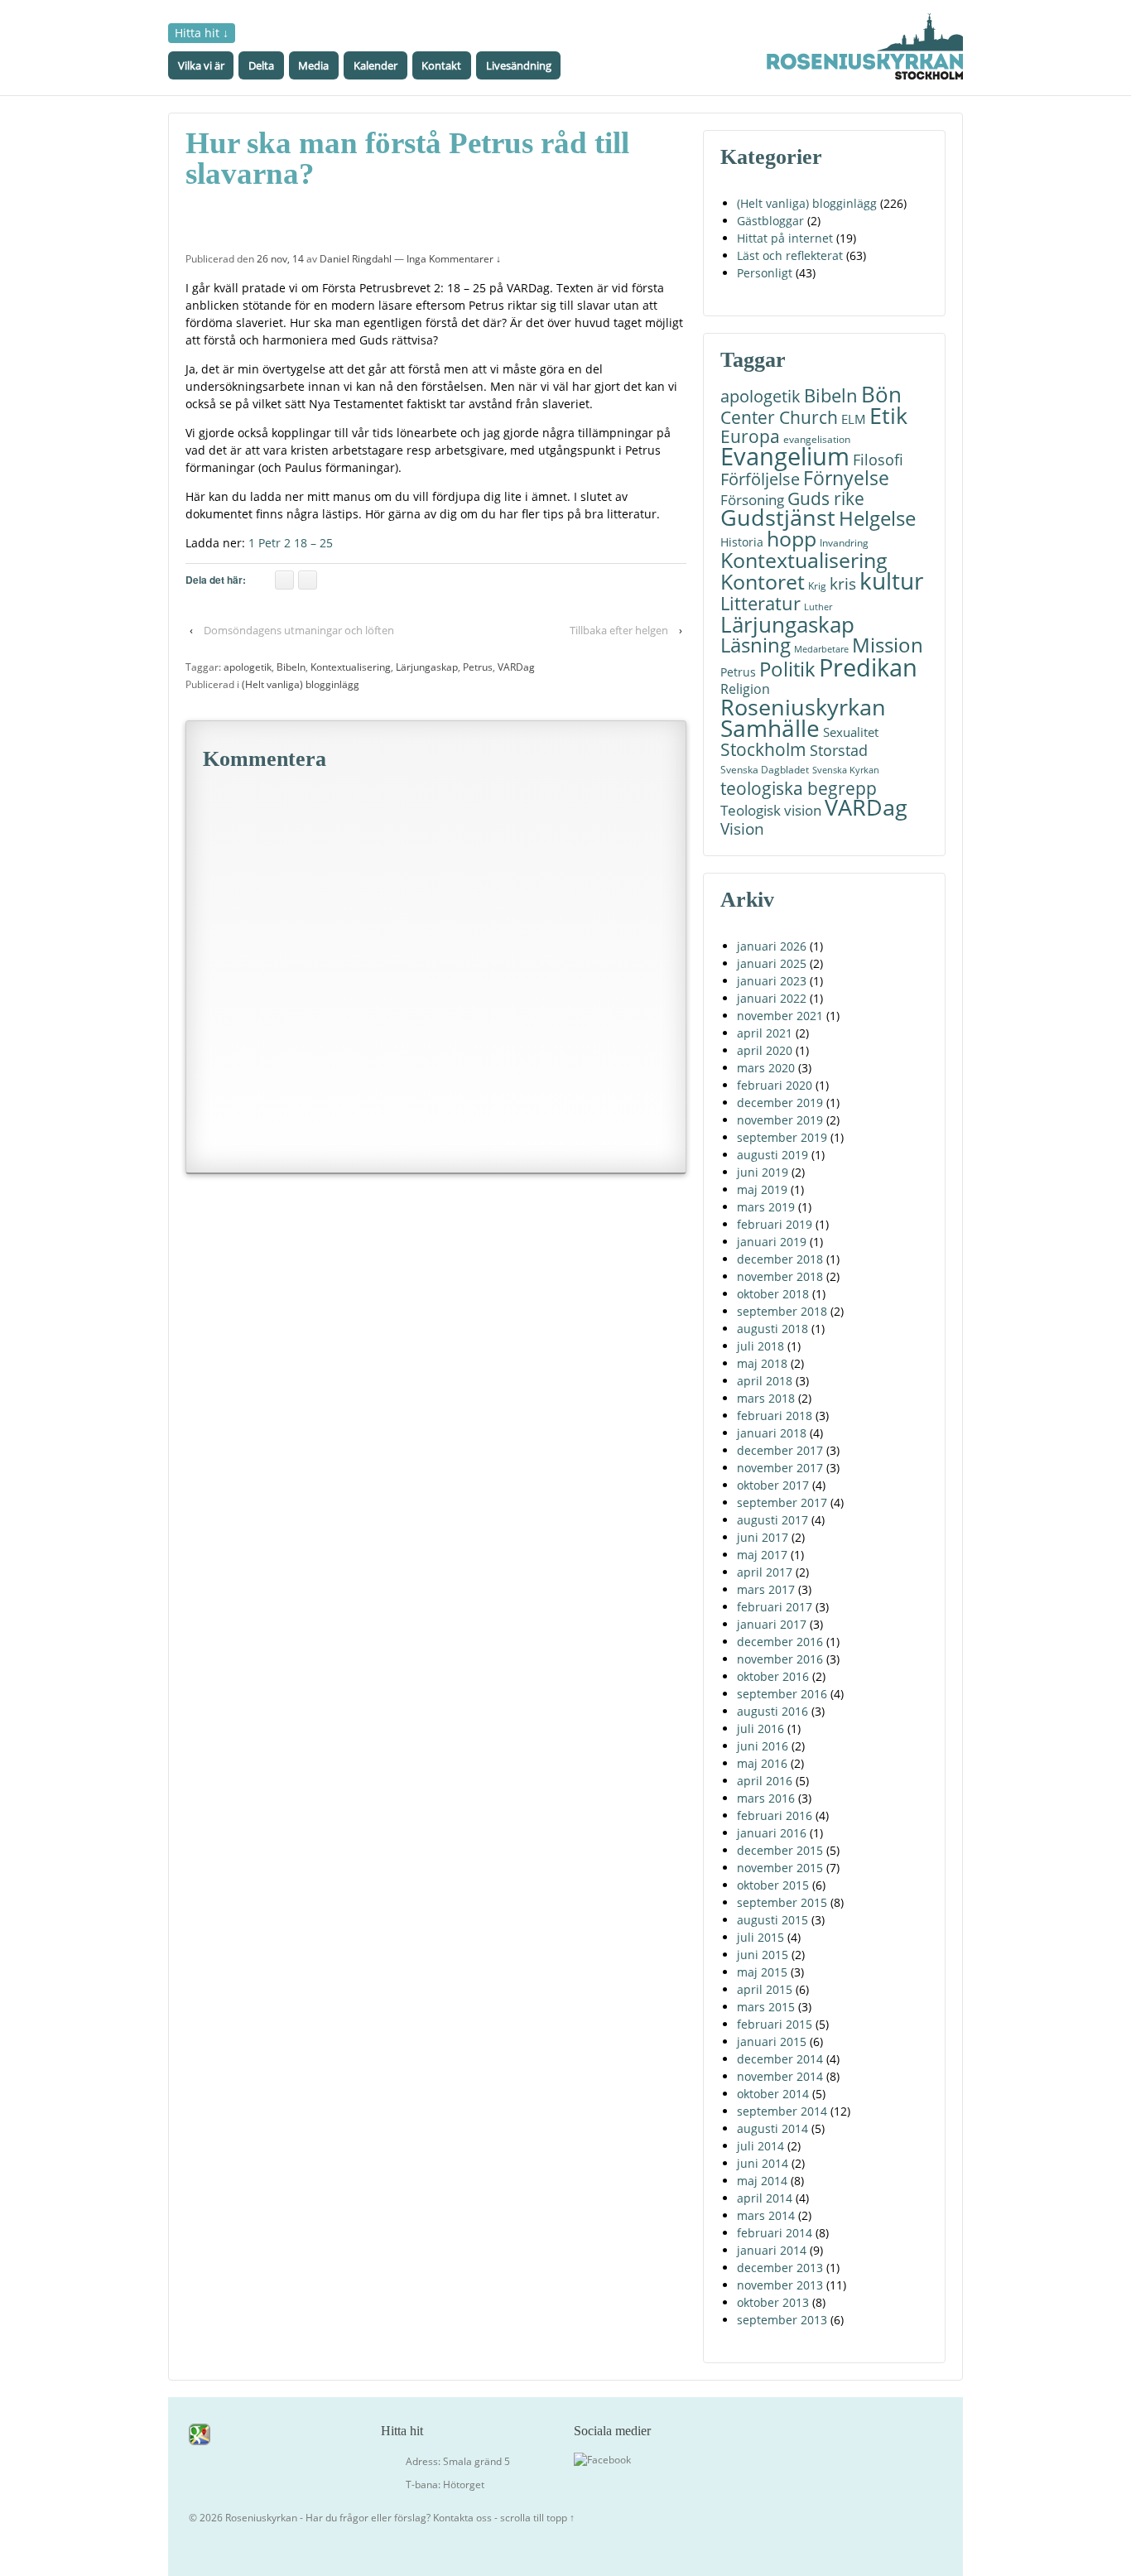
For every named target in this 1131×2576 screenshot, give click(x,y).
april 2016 (765, 1781)
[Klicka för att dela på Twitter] (308, 580)
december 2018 (780, 1259)
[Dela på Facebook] (284, 580)
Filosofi (878, 459)
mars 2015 (766, 2007)
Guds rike (826, 498)
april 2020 (765, 1050)
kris (843, 583)
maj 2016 (762, 1763)
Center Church (779, 417)
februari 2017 (775, 1607)
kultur (891, 581)
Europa (750, 437)
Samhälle (770, 728)
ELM (854, 419)
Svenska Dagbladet (765, 770)
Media (313, 65)
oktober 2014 (773, 2094)
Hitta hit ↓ (202, 33)
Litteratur (760, 603)
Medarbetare (821, 649)
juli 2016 (760, 1729)
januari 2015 (772, 2042)
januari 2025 (772, 963)
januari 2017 (772, 1624)
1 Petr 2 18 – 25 (291, 543)
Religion (745, 689)
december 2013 (780, 2268)
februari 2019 (775, 1224)
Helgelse (877, 518)
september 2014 (782, 2111)
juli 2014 (760, 2146)
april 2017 (765, 1572)
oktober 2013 (773, 2302)
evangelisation (817, 439)
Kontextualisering (351, 667)
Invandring (844, 543)
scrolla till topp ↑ (537, 2518)
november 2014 (780, 2076)
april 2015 (765, 1989)
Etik (888, 415)
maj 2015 (762, 1972)
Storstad (839, 750)
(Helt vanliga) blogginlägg (301, 684)
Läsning (756, 645)
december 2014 (780, 2059)
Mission (888, 645)
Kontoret (763, 582)
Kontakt (441, 65)
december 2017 (780, 1450)
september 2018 (782, 1311)
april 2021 (765, 1033)
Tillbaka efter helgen (619, 630)
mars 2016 (766, 1798)
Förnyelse (846, 478)
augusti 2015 (772, 1920)
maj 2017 (762, 1555)
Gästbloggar (770, 221)
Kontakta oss (462, 2518)
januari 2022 (772, 998)
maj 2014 (762, 2181)
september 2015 (782, 1902)
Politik (787, 669)
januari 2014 (772, 2250)
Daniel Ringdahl (356, 259)
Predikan (868, 667)
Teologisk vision (771, 810)
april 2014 (765, 2198)
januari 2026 (772, 946)
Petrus (478, 667)
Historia (742, 542)
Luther (818, 607)
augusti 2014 (772, 2128)
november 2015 (780, 1868)
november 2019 (780, 1120)
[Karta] (200, 2433)
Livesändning (519, 65)
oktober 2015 (773, 1885)
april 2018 (765, 1381)
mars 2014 (766, 2215)
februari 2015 (775, 2024)
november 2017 (780, 1468)
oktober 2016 (773, 1676)
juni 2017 (763, 1537)
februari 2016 (775, 1815)
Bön (881, 395)
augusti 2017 (772, 1520)
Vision (742, 828)
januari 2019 (772, 1242)
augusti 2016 (772, 1711)
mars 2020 (766, 1068)
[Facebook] (602, 2459)
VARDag (516, 667)
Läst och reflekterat (790, 255)
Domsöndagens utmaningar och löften (299, 630)
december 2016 (780, 1642)
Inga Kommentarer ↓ (454, 259)
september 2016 (782, 1694)
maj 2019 (762, 1189)
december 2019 (780, 1103)
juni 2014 (763, 2163)
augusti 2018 (772, 1329)
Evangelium (785, 457)
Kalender (375, 65)
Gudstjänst (778, 518)
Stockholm (763, 750)
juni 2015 (763, 1955)
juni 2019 (763, 1172)
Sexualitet (851, 732)
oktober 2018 (773, 1294)
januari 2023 (772, 981)
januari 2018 (772, 1433)
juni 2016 (763, 1746)
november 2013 (780, 2285)
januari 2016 (772, 1833)
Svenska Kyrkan (846, 770)
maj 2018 (762, 1363)
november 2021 (780, 1016)
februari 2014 (775, 2233)
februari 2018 (775, 1416)
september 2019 (782, 1137)
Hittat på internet (785, 238)
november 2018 (780, 1276)
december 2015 (780, 1850)
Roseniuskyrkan (803, 707)
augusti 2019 (772, 1155)
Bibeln (291, 667)
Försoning (752, 500)
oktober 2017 (773, 1485)
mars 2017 (766, 1589)
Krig (817, 586)
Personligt (765, 273)
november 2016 (780, 1659)
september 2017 (782, 1502)
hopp (792, 539)
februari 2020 (775, 1085)
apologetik (248, 667)
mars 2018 (766, 1398)
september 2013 (782, 2320)
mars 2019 (766, 1207)
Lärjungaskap (427, 667)
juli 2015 (760, 1937)
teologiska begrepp (799, 788)
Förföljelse (760, 479)
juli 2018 (760, 1346)
